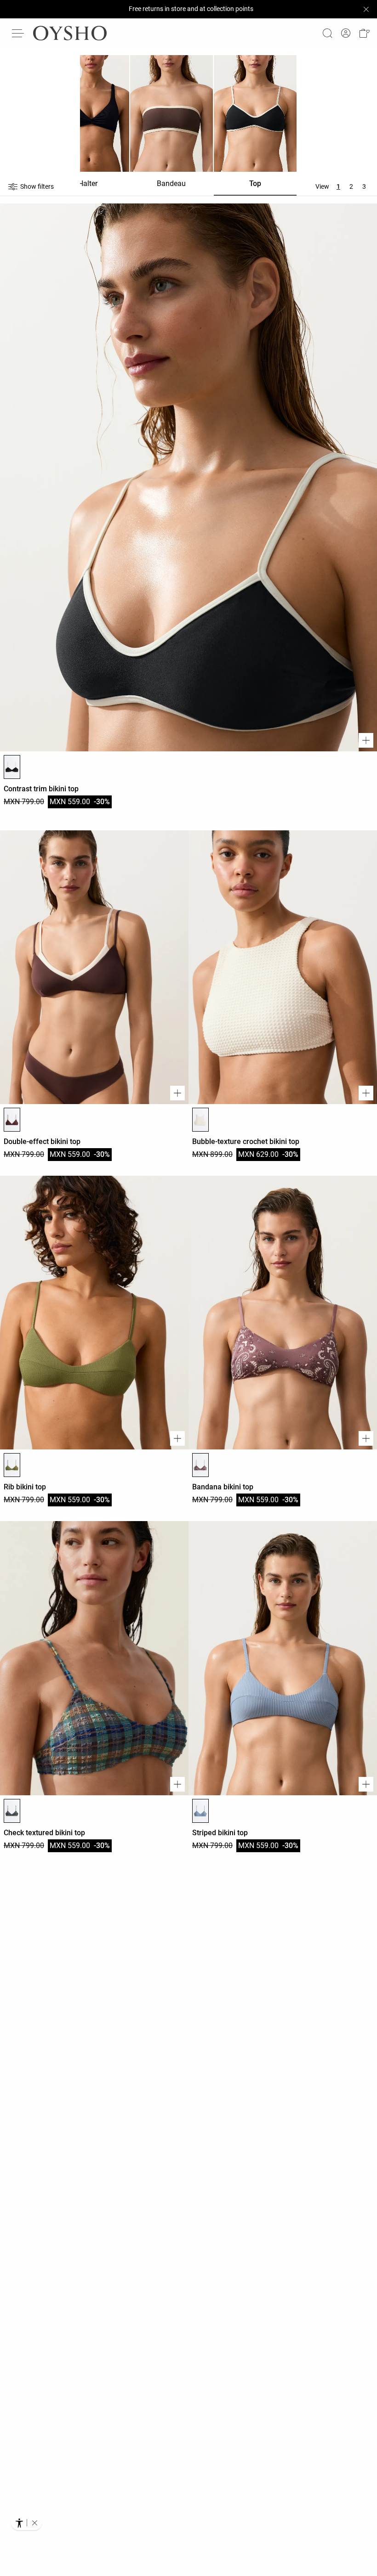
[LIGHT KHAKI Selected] (12, 1465)
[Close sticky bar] (366, 9)
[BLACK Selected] (12, 767)
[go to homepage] (70, 33)
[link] (346, 33)
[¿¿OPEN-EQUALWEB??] (26, 2523)
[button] (364, 33)
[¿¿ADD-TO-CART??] (366, 740)
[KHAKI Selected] (12, 1811)
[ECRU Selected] (200, 1120)
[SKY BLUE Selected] (200, 1811)
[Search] (327, 33)
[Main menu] (18, 33)
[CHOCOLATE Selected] (12, 1120)
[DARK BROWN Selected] (200, 1465)
